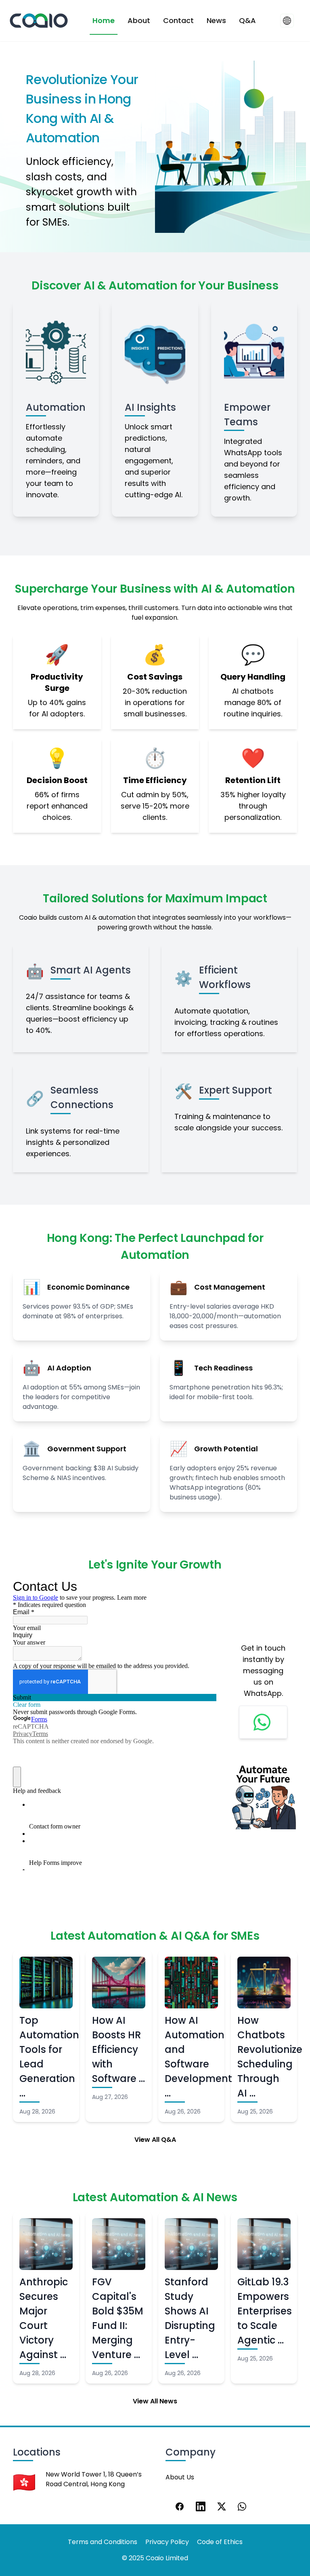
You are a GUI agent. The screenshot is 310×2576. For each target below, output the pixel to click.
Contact (178, 20)
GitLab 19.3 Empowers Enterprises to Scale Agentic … (265, 2311)
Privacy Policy (167, 2542)
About (139, 20)
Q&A (247, 20)
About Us (180, 2477)
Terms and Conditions (103, 2542)
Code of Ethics (220, 2542)
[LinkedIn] (201, 2506)
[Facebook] (180, 2506)
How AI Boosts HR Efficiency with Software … (118, 2049)
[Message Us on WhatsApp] (263, 1722)
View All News (155, 2401)
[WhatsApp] (243, 2506)
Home (104, 20)
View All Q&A (155, 2140)
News (216, 20)
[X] (222, 2506)
